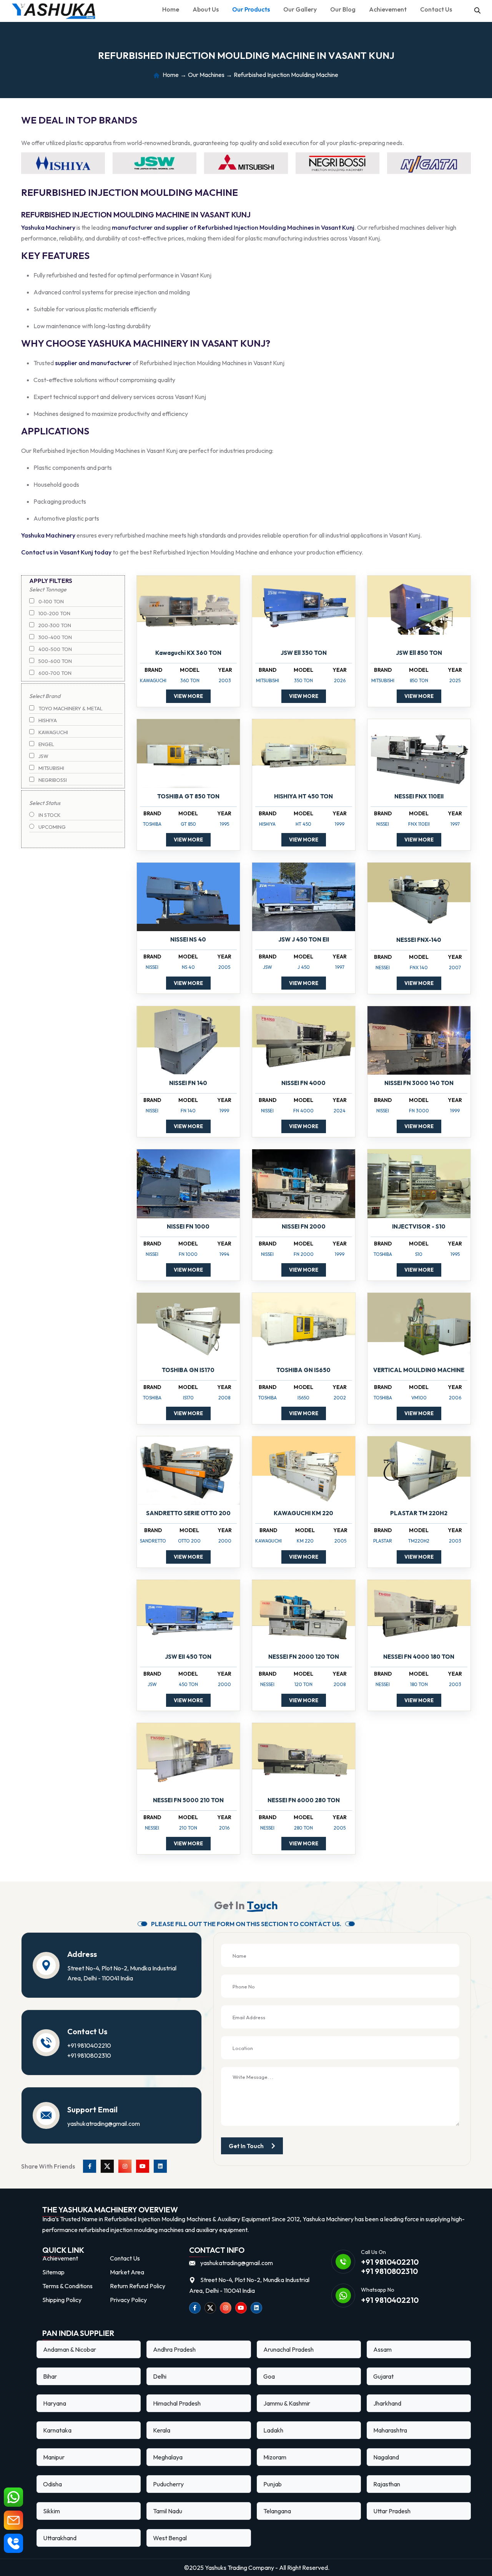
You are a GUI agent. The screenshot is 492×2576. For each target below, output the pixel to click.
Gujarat (383, 2376)
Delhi (160, 2376)
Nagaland (386, 2457)
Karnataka (57, 2430)
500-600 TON (55, 661)
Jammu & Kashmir (287, 2403)
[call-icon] (13, 2543)
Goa (269, 2376)
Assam (382, 2349)
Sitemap (53, 2272)
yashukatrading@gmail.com (104, 2124)
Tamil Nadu (168, 2511)
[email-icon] (13, 2520)
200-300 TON (54, 625)
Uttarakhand (60, 2538)
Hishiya (47, 720)
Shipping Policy (62, 2300)
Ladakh (273, 2430)
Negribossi (52, 780)
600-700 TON (54, 673)
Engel (46, 744)
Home (171, 9)
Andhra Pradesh (174, 2349)
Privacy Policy (128, 2300)
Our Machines (206, 75)
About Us (206, 9)
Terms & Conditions (67, 2286)
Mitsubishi (51, 768)
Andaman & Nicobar (70, 2349)
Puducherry (168, 2484)
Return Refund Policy (138, 2286)
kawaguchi (53, 732)
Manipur (54, 2457)
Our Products (251, 9)
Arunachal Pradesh (288, 2349)
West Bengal (170, 2538)
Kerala (162, 2430)
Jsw (43, 756)
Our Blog (343, 9)
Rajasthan (387, 2484)
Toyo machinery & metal (70, 708)
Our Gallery (300, 9)
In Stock (49, 815)
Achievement (388, 9)
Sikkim (52, 2511)
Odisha (52, 2484)
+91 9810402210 (89, 2045)
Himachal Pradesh (177, 2403)
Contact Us (436, 9)
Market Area (127, 2272)
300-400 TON (55, 637)
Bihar (50, 2376)
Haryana (55, 2403)
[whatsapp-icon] (13, 2497)
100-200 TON (54, 613)
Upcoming (52, 827)
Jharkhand (387, 2403)
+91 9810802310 (89, 2055)
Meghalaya (168, 2457)
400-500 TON (55, 649)
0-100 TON (51, 601)
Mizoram (275, 2457)
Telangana (277, 2511)
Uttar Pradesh (392, 2511)
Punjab (273, 2484)
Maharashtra (390, 2430)
